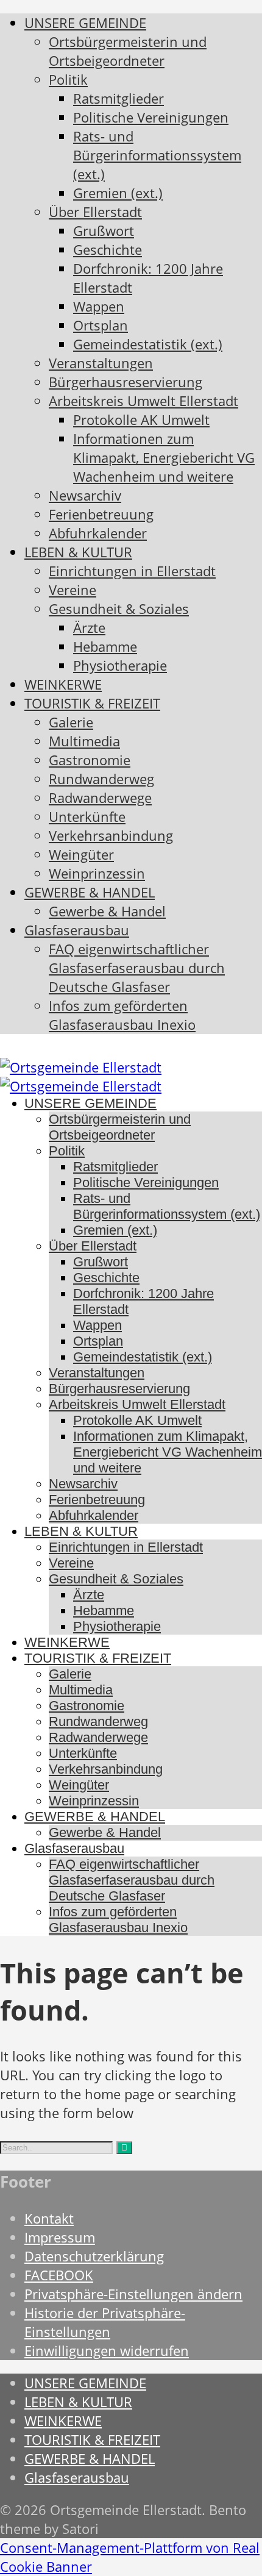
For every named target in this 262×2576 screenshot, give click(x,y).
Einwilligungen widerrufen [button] (107, 2351)
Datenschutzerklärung (94, 2256)
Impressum (60, 2237)
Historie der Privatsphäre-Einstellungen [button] (105, 2322)
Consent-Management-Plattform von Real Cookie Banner (130, 2557)
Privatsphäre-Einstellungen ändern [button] (133, 2294)
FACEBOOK (59, 2275)
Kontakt (49, 2218)
